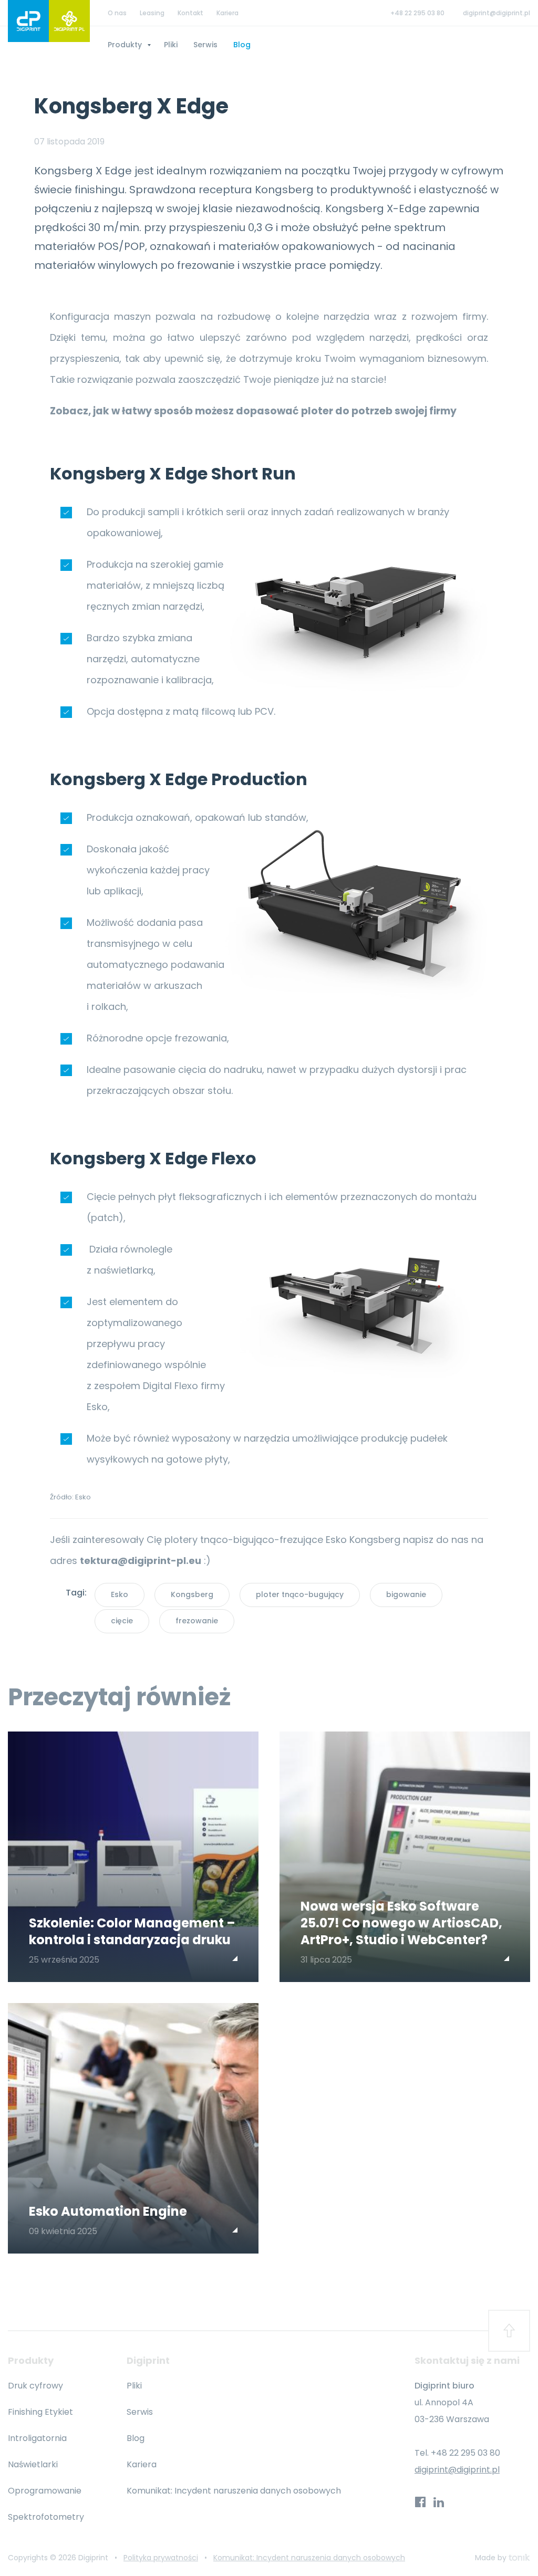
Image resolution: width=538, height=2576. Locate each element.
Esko (120, 1594)
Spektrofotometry (46, 2517)
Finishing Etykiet (40, 2412)
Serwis (205, 45)
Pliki (171, 45)
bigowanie (406, 1594)
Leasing (152, 13)
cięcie (122, 1621)
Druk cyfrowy (35, 2386)
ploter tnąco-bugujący (300, 1594)
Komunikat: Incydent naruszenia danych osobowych (234, 2491)
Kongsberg (192, 1594)
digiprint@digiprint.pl (496, 13)
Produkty (126, 45)
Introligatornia (37, 2438)
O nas (117, 13)
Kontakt (190, 13)
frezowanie (197, 1621)
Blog (242, 45)
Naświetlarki (33, 2464)
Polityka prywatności (161, 2558)
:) (145, 1561)
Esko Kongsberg (363, 1540)
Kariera (227, 13)
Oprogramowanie (45, 2491)
